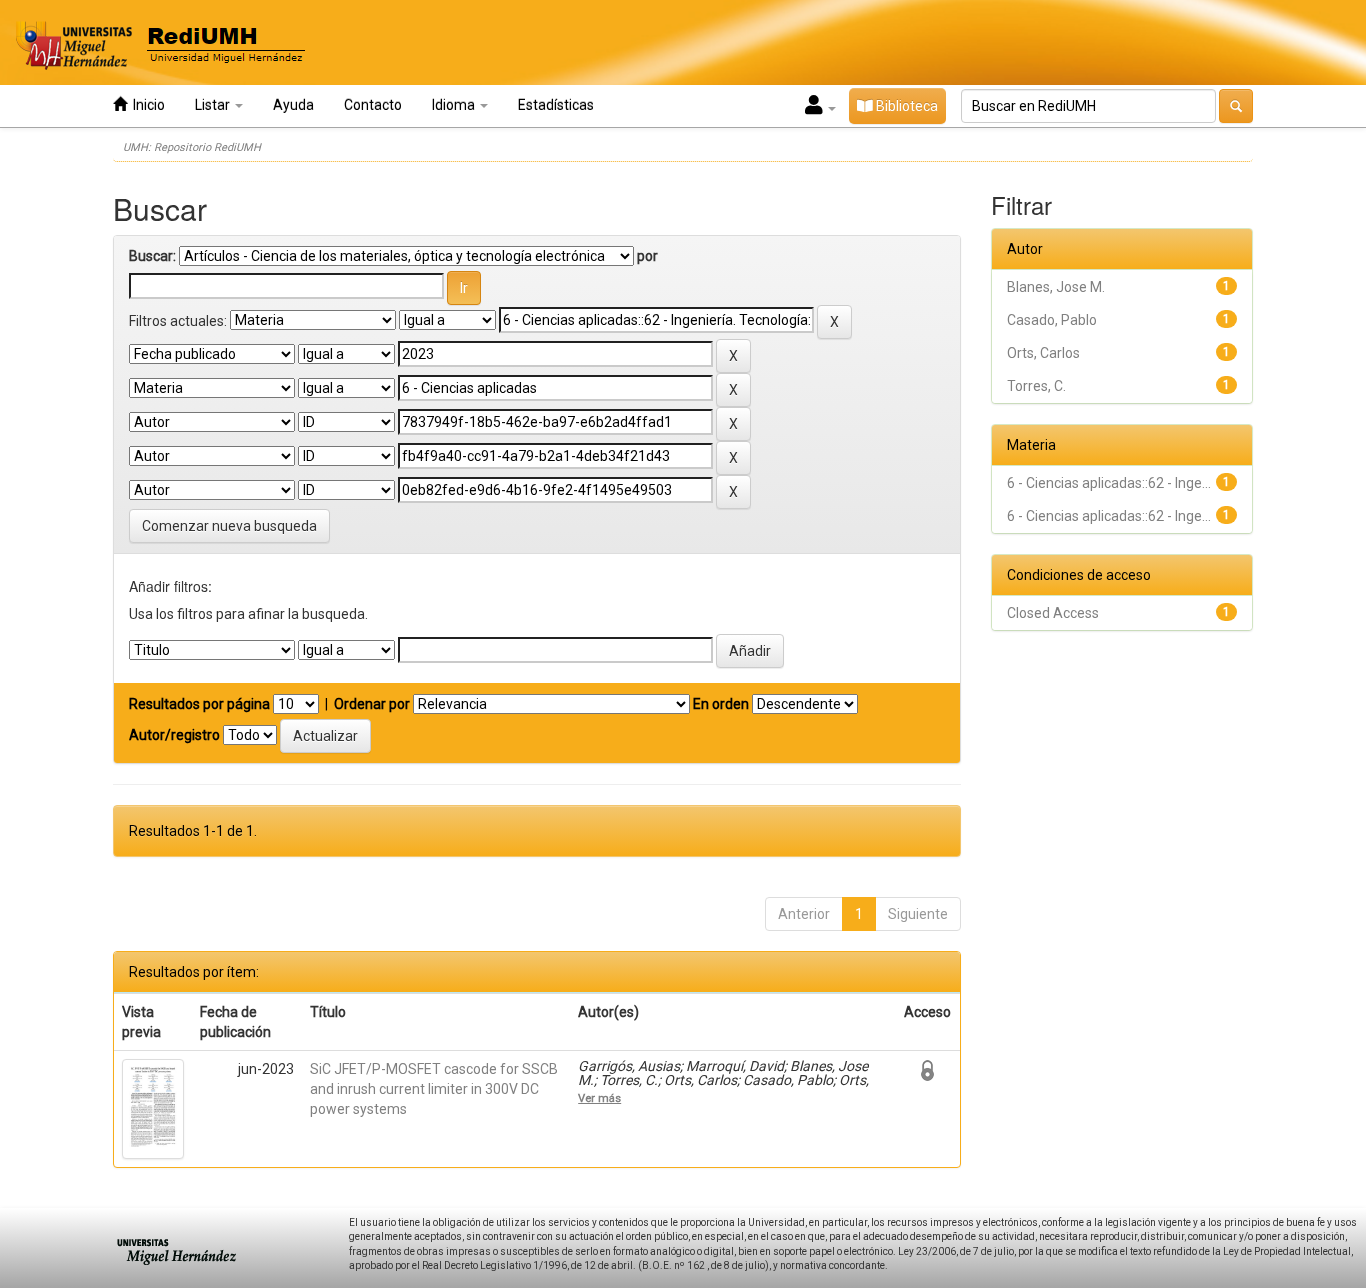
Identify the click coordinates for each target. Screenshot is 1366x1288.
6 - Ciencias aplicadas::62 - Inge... (1109, 483)
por (647, 256)
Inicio (146, 105)
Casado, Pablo (1052, 320)
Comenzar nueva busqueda (229, 526)
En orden (721, 704)
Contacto (373, 105)
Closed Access (1053, 613)
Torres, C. (1036, 386)
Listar (214, 105)
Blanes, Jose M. (1056, 287)
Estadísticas (556, 105)
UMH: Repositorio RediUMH (192, 147)
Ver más (599, 1098)
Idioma (455, 105)
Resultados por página (199, 704)
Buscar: (152, 256)
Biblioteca (905, 106)
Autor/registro (174, 735)
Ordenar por (372, 704)
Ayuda (293, 105)
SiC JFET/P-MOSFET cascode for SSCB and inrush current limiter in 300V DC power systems (434, 1089)
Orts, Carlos (1043, 353)
